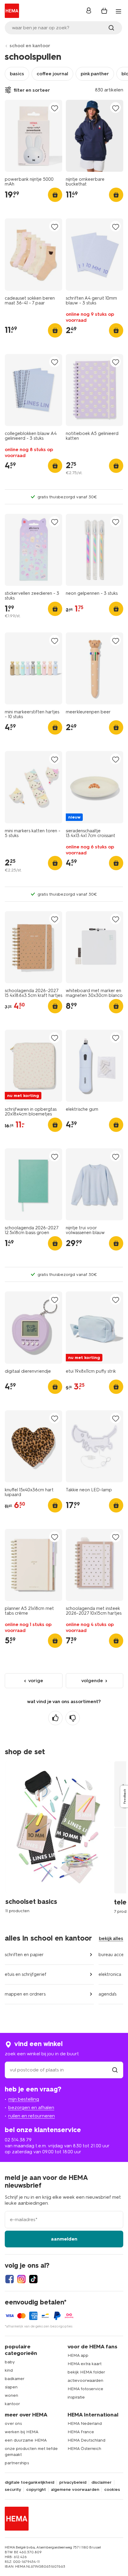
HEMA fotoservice (85, 2389)
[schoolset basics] (60, 1837)
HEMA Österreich (84, 2449)
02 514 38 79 (18, 2140)
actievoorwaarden (85, 2380)
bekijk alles (111, 1938)
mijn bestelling (24, 2099)
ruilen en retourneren (32, 2116)
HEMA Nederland (85, 2423)
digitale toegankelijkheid (29, 2482)
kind (9, 2370)
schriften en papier (24, 1955)
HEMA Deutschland (86, 2440)
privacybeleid (73, 2482)
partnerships (17, 2463)
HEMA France (81, 2432)
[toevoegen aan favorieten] (54, 108)
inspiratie (76, 2397)
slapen (11, 2387)
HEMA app (78, 2355)
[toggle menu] (118, 11)
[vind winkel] (115, 2070)
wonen (11, 2395)
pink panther (95, 74)
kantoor (12, 2404)
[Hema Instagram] (21, 2279)
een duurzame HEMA (26, 2440)
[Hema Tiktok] (33, 2279)
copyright (36, 2490)
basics (17, 74)
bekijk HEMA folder (86, 2372)
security (13, 2490)
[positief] (55, 1718)
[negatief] (73, 1718)
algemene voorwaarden (75, 2490)
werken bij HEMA (22, 2432)
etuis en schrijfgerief (26, 1974)
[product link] (33, 136)
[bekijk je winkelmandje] (104, 11)
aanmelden (64, 2239)
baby (10, 2362)
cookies (112, 2490)
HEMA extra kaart (85, 2364)
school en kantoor (30, 46)
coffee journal (52, 74)
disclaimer (102, 2482)
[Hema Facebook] (10, 2279)
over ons (13, 2423)
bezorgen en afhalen (31, 2107)
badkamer (15, 2379)
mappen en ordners (25, 1994)
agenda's (107, 1994)
